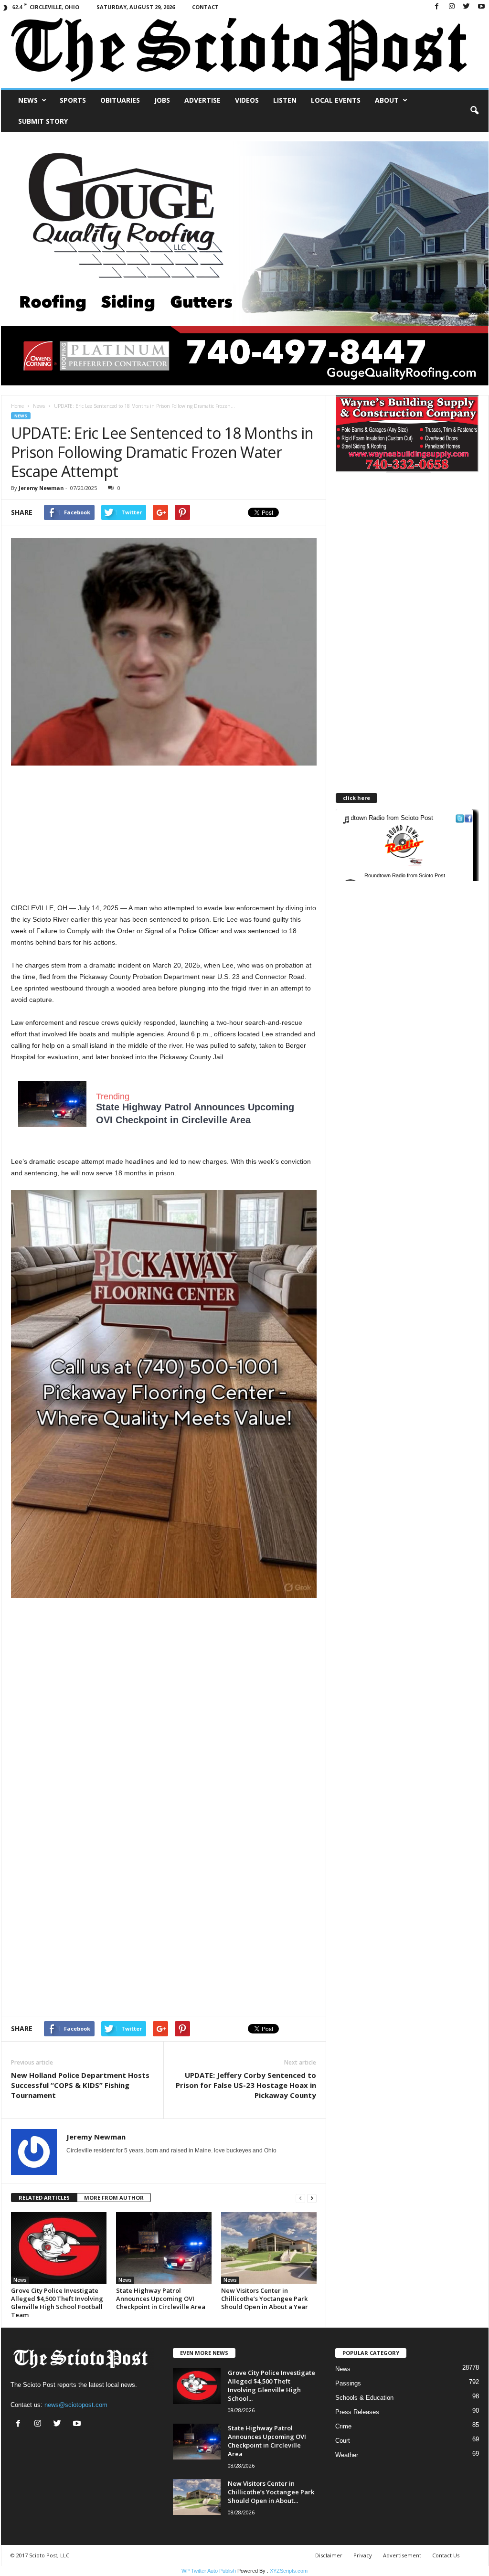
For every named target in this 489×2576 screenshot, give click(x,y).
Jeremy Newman (41, 488)
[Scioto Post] (245, 51)
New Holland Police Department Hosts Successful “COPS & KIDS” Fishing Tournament (80, 2085)
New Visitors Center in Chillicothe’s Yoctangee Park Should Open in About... (271, 2492)
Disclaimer (329, 2555)
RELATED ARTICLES (44, 2198)
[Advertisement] (164, 835)
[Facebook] (437, 7)
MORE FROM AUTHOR (114, 2198)
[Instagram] (452, 7)
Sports (73, 100)
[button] (474, 111)
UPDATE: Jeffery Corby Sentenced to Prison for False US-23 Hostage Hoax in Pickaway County (246, 2085)
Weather (347, 2455)
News (28, 100)
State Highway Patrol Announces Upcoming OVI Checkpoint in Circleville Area (161, 2299)
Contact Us (446, 2555)
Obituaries (120, 100)
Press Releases (357, 2412)
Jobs (162, 100)
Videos (247, 100)
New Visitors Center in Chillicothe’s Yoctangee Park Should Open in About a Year (265, 2299)
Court (343, 2441)
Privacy (363, 2555)
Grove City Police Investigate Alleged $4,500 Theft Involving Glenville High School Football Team (57, 2303)
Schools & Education (364, 2398)
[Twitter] (467, 7)
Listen (285, 100)
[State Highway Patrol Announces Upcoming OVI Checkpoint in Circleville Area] (164, 2248)
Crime (343, 2426)
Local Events (336, 100)
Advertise (202, 100)
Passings (348, 2383)
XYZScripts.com (289, 2571)
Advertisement (402, 2555)
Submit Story (43, 121)
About (387, 100)
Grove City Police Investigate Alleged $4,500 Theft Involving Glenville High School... (271, 2385)
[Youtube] (481, 7)
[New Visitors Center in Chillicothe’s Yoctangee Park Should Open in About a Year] (269, 2248)
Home (17, 406)
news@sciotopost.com (76, 2405)
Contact (205, 7)
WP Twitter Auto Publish (209, 2571)
